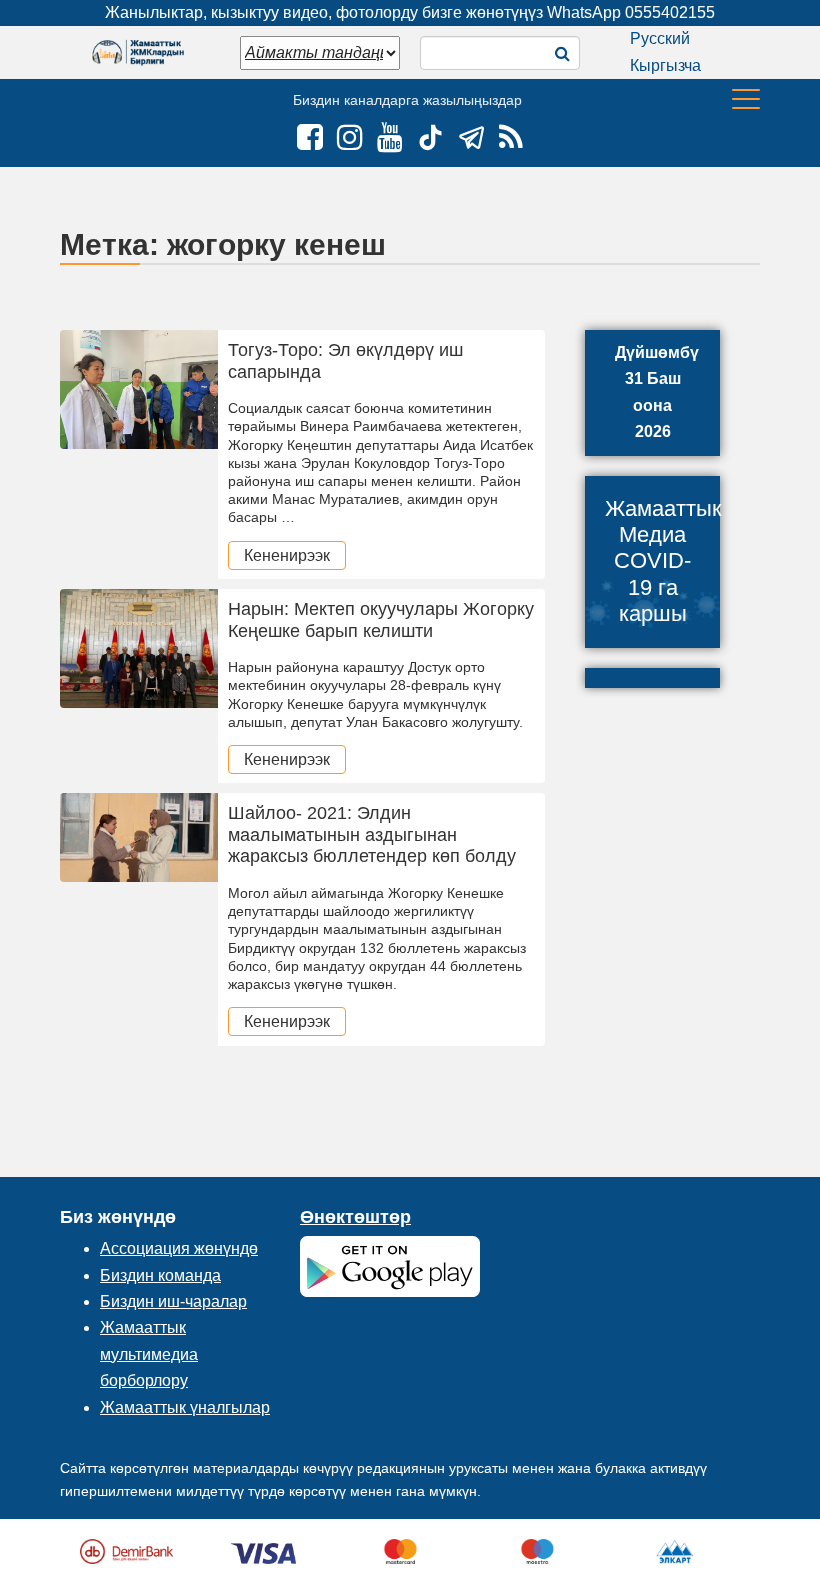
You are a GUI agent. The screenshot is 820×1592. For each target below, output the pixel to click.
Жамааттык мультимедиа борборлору (149, 1354)
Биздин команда (160, 1275)
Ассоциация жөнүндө (179, 1248)
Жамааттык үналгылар (185, 1407)
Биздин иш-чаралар (173, 1301)
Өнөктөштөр (355, 1217)
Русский (660, 38)
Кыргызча (665, 65)
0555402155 (670, 12)
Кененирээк (287, 555)
